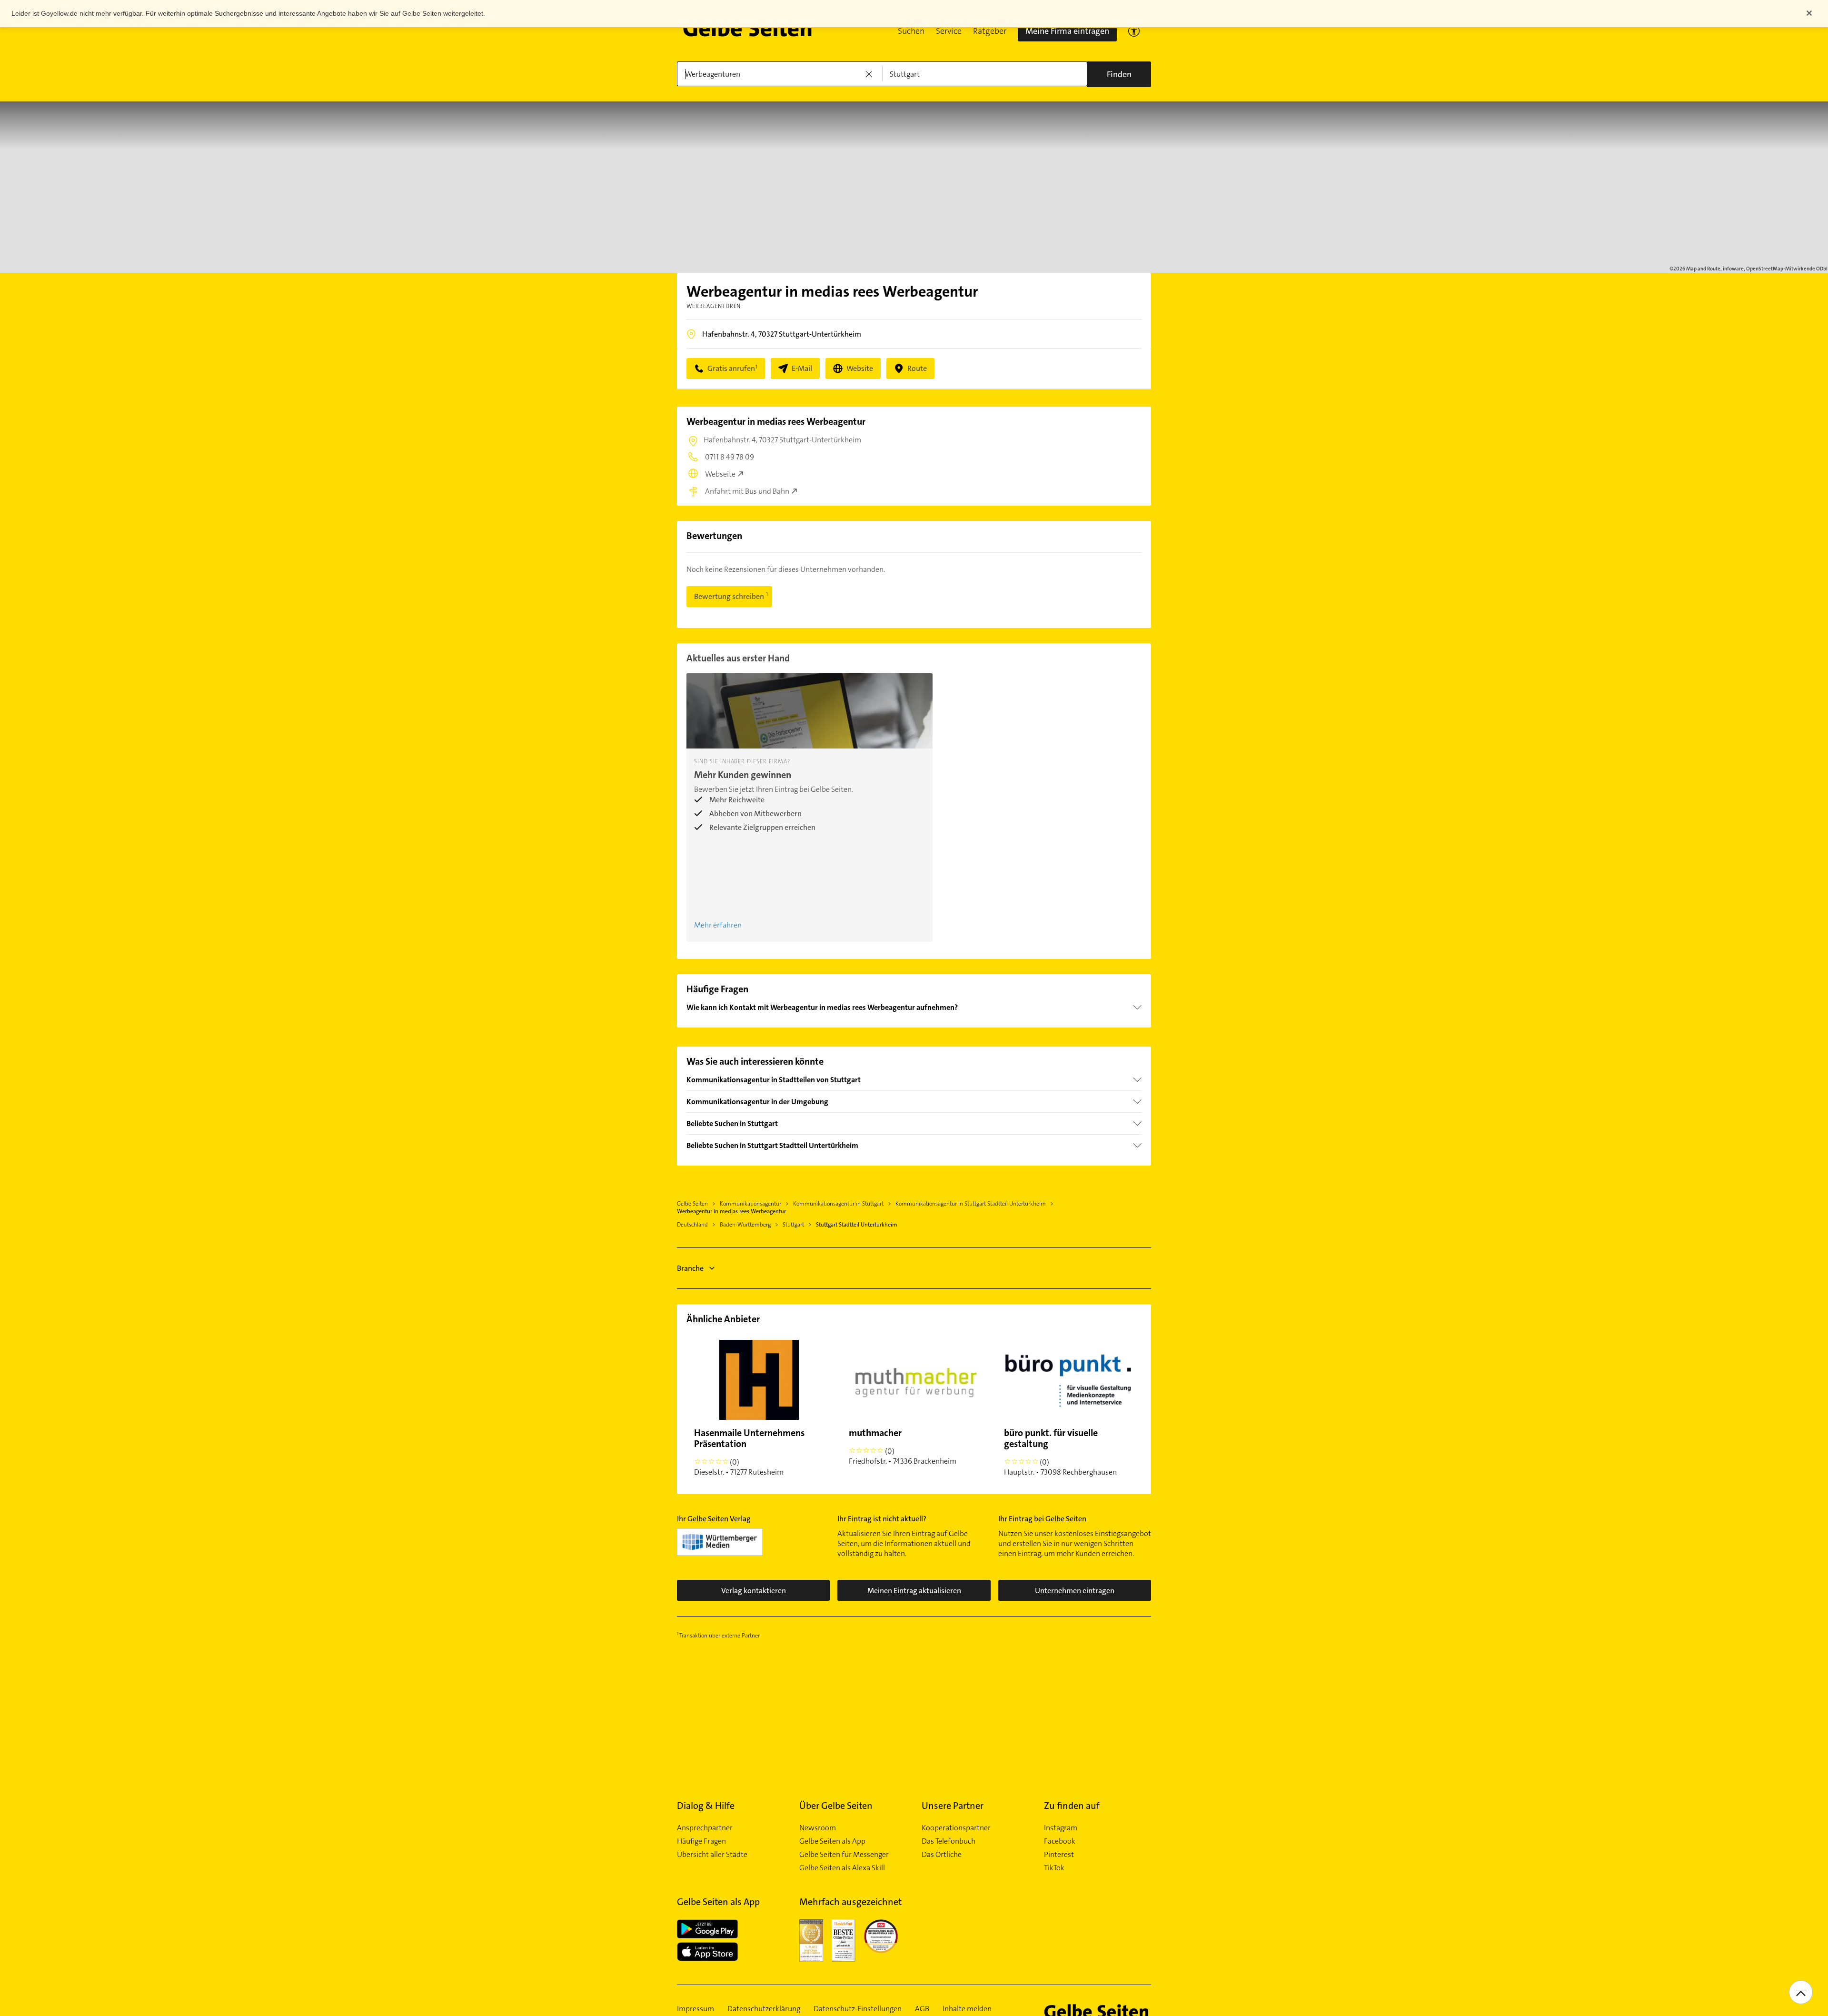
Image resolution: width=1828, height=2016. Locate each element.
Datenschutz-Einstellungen (858, 2009)
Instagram (1061, 1828)
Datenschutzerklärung (764, 2009)
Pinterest (1059, 1855)
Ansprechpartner (705, 1828)
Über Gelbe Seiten (836, 1806)
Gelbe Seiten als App (832, 1841)
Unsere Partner (953, 1806)
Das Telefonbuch (949, 1841)
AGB (922, 2009)
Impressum (695, 2009)
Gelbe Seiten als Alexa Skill (842, 1868)
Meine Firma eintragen (1067, 31)
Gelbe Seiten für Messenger (844, 1855)
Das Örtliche (942, 1855)
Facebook (1060, 1841)
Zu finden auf (1072, 1806)
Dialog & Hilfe (706, 1806)
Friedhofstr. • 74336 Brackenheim (903, 1446)
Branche (690, 1268)
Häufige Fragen (701, 1841)
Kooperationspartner (956, 1828)
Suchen (911, 31)
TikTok (1054, 1868)
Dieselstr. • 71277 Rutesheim (749, 1452)
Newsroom (818, 1828)
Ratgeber (990, 31)
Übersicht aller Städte (712, 1855)
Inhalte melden (967, 2009)
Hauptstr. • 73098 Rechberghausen (1060, 1452)
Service (949, 31)
